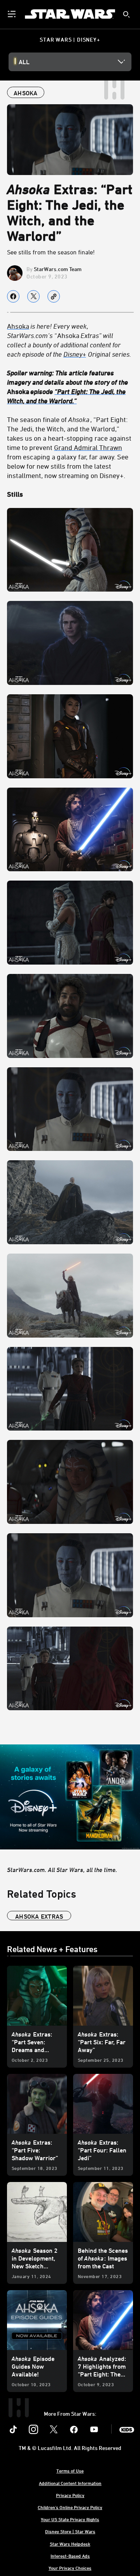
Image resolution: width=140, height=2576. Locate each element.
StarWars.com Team (58, 269)
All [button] (24, 62)
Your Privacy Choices (70, 2568)
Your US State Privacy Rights (70, 2519)
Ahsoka (69, 340)
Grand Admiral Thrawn (88, 447)
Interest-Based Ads (70, 2556)
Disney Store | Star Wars (70, 2531)
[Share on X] (33, 296)
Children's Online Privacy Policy (70, 2507)
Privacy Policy (70, 2495)
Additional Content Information (70, 2483)
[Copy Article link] (54, 296)
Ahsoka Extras (39, 1916)
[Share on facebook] (13, 296)
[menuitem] (12, 14)
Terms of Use (70, 2471)
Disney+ (75, 354)
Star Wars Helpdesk (70, 2544)
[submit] (126, 14)
